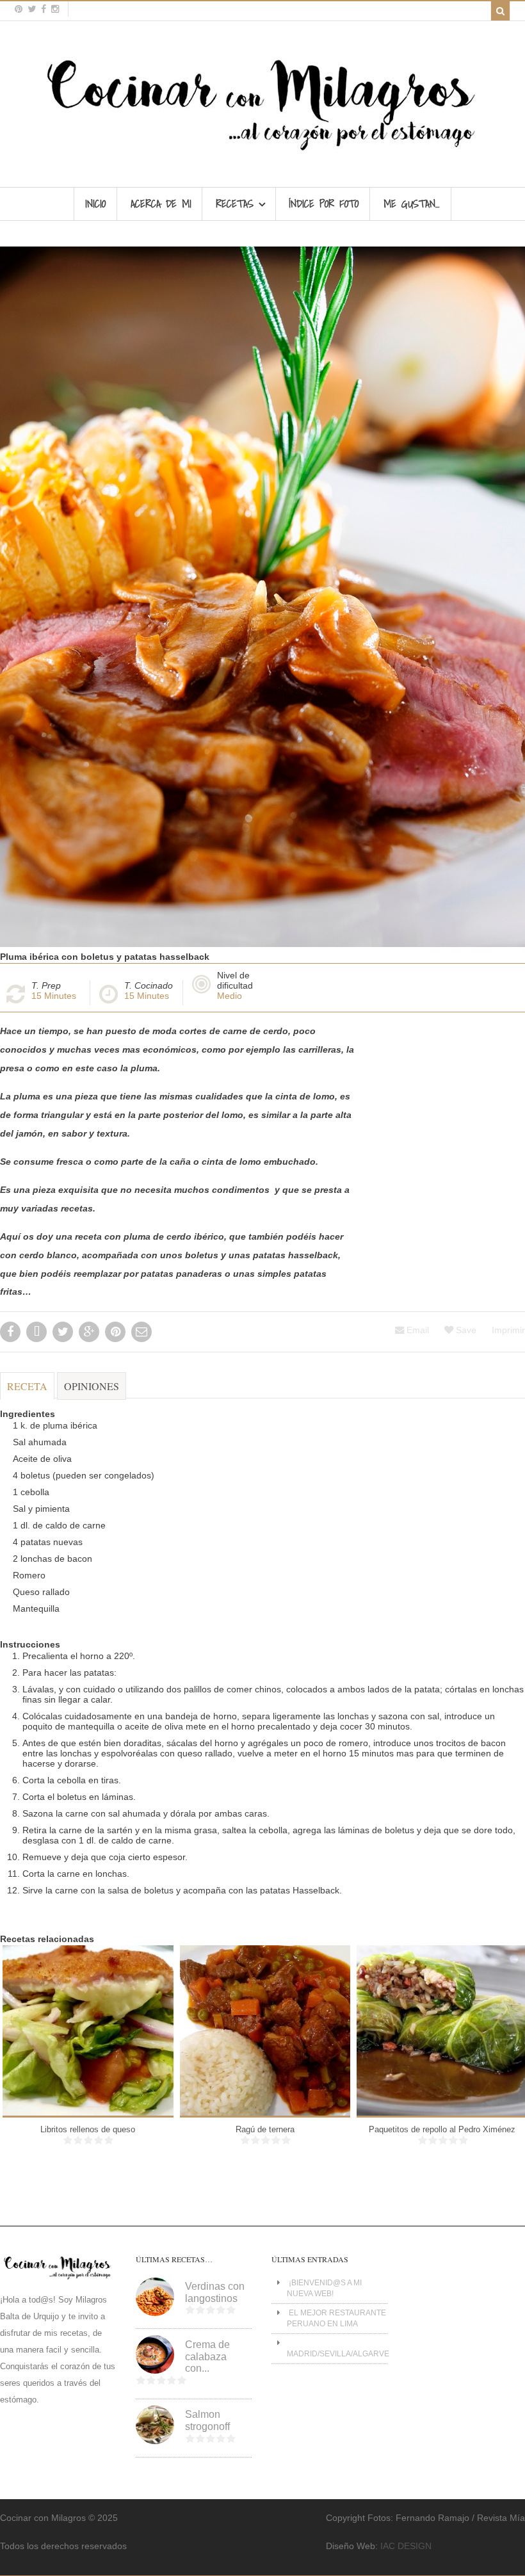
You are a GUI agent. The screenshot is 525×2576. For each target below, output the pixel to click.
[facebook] (44, 9)
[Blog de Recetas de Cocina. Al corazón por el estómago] (263, 156)
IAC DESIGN (406, 2546)
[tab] (27, 1392)
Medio (230, 996)
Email (416, 1330)
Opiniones (92, 1386)
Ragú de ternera (265, 2129)
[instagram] (55, 9)
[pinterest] (19, 9)
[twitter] (32, 9)
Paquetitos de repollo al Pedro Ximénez (442, 2129)
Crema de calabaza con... (207, 2356)
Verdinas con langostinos (215, 2292)
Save (465, 1330)
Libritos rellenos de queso (88, 2129)
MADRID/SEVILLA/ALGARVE (338, 2354)
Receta (27, 1386)
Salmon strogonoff (207, 2420)
